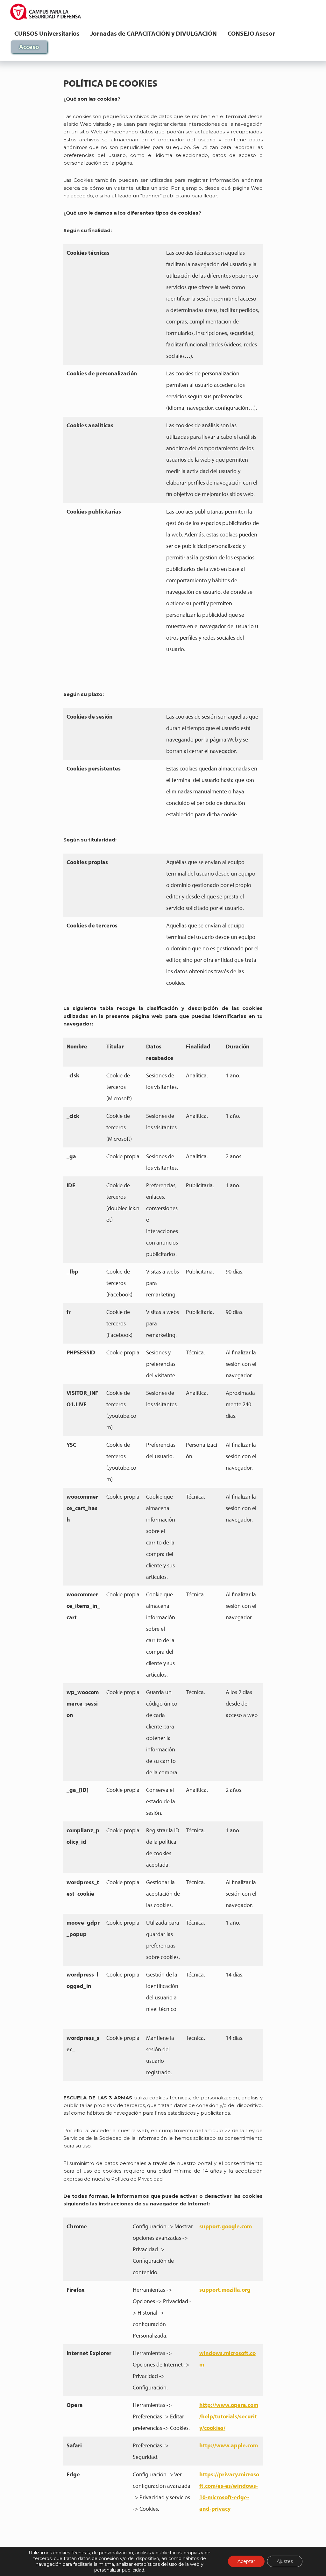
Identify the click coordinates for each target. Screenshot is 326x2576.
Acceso (29, 47)
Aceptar (246, 2561)
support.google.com (226, 2226)
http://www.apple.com (229, 2445)
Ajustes (285, 2561)
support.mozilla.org (225, 2290)
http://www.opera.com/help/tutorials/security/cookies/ (229, 2416)
